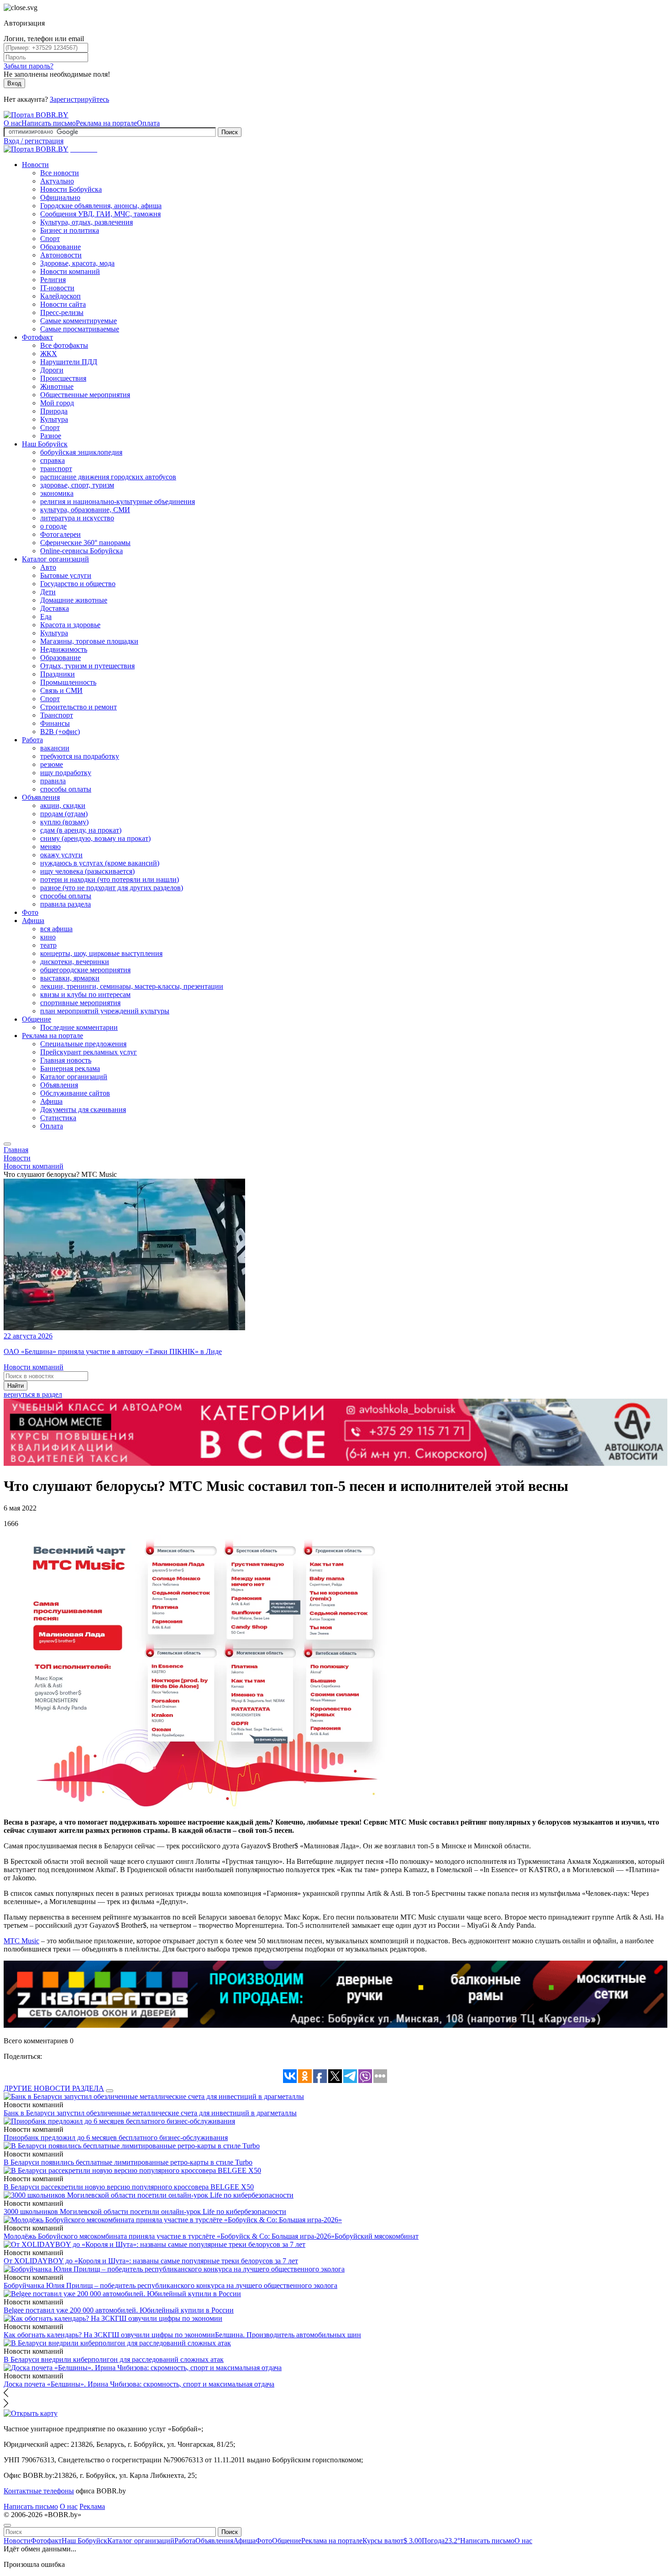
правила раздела (66, 904)
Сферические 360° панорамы (85, 543)
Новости (35, 165)
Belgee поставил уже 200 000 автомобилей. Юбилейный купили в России (119, 2310)
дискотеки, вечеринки (75, 962)
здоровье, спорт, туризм (77, 485)
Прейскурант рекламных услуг (89, 1052)
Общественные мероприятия (85, 395)
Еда (46, 616)
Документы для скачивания (83, 1110)
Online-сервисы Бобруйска (81, 551)
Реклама (92, 2506)
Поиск (230, 132)
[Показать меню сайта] (7, 1144)
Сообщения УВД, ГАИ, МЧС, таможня (100, 214)
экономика (57, 493)
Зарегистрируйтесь (79, 99)
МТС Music (21, 1941)
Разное (51, 436)
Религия (53, 280)
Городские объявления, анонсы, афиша (101, 206)
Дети (48, 592)
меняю (50, 847)
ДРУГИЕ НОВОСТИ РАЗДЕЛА (54, 2088)
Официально (60, 197)
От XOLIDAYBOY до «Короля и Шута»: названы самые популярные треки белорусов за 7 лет (151, 2261)
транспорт (56, 469)
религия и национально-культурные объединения (118, 501)
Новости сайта (63, 304)
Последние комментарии (79, 1027)
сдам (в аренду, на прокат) (81, 830)
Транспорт (57, 715)
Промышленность (68, 682)
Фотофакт (37, 337)
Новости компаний (70, 271)
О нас (13, 123)
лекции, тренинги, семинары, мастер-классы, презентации (132, 986)
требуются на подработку (80, 756)
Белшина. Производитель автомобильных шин (288, 2335)
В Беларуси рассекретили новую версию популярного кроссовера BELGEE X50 (129, 2187)
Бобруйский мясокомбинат (377, 2236)
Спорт (50, 239)
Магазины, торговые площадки (89, 641)
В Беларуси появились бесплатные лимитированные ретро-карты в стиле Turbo (128, 2162)
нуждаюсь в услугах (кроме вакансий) (100, 863)
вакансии (55, 748)
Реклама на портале (106, 123)
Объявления (41, 797)
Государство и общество (78, 584)
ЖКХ (49, 354)
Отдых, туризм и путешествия (87, 666)
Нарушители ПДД (69, 362)
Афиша (33, 921)
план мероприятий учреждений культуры (105, 1011)
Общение (37, 1019)
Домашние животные (74, 600)
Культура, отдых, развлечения (86, 222)
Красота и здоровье (70, 625)
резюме (52, 764)
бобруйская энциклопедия (81, 452)
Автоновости (61, 255)
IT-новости (57, 288)
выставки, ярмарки (70, 978)
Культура (54, 419)
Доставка (55, 608)
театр (48, 945)
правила (53, 781)
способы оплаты (66, 789)
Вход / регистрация (34, 141)
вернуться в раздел (33, 1394)
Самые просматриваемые (80, 329)
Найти (16, 1386)
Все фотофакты (64, 345)
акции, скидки (63, 805)
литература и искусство (77, 518)
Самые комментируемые (79, 321)
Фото (30, 912)
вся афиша (56, 929)
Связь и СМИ (61, 690)
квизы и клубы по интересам (85, 994)
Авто (48, 567)
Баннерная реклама (70, 1068)
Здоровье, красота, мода (77, 263)
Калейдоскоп (60, 296)
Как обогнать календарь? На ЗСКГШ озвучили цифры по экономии (109, 2335)
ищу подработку (66, 773)
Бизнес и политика (70, 230)
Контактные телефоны (39, 2491)
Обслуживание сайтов (75, 1093)
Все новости (60, 173)
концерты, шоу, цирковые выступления (101, 953)
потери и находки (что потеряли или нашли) (110, 879)
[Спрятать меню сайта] (7, 2525)
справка (52, 460)
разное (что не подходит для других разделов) (112, 888)
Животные (57, 386)
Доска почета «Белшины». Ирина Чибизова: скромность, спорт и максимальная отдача (139, 2384)
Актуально (57, 181)
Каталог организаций (55, 559)
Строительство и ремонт (79, 707)
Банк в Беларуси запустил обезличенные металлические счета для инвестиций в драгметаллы (150, 2113)
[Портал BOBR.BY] (36, 115)
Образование (60, 247)
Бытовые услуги (66, 575)
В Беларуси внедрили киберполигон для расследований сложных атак (114, 2359)
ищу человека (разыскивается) (87, 871)
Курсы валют (392, 2541)
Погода (441, 2541)
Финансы (55, 723)
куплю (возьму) (64, 822)
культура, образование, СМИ (85, 510)
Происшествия (63, 378)
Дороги (52, 370)
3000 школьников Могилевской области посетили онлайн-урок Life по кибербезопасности (145, 2211)
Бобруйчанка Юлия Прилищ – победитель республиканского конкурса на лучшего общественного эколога (170, 2285)
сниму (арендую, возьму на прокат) (95, 838)
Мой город (57, 403)
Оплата (148, 123)
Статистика (58, 1118)
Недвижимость (64, 649)
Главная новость (66, 1060)
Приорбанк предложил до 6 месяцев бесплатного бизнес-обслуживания (116, 2138)
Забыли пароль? (29, 66)
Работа (32, 740)
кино (48, 937)
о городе (53, 526)
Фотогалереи (60, 534)
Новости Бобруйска (71, 189)
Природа (54, 411)
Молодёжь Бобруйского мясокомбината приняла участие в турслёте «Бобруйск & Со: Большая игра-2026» (169, 2236)
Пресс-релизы (62, 312)
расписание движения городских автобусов (108, 477)
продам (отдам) (64, 814)
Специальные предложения (83, 1044)
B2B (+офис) (60, 732)
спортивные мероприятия (80, 1003)
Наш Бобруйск (45, 444)
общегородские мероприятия (85, 970)
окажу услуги (61, 855)
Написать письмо (49, 123)
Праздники (58, 674)
